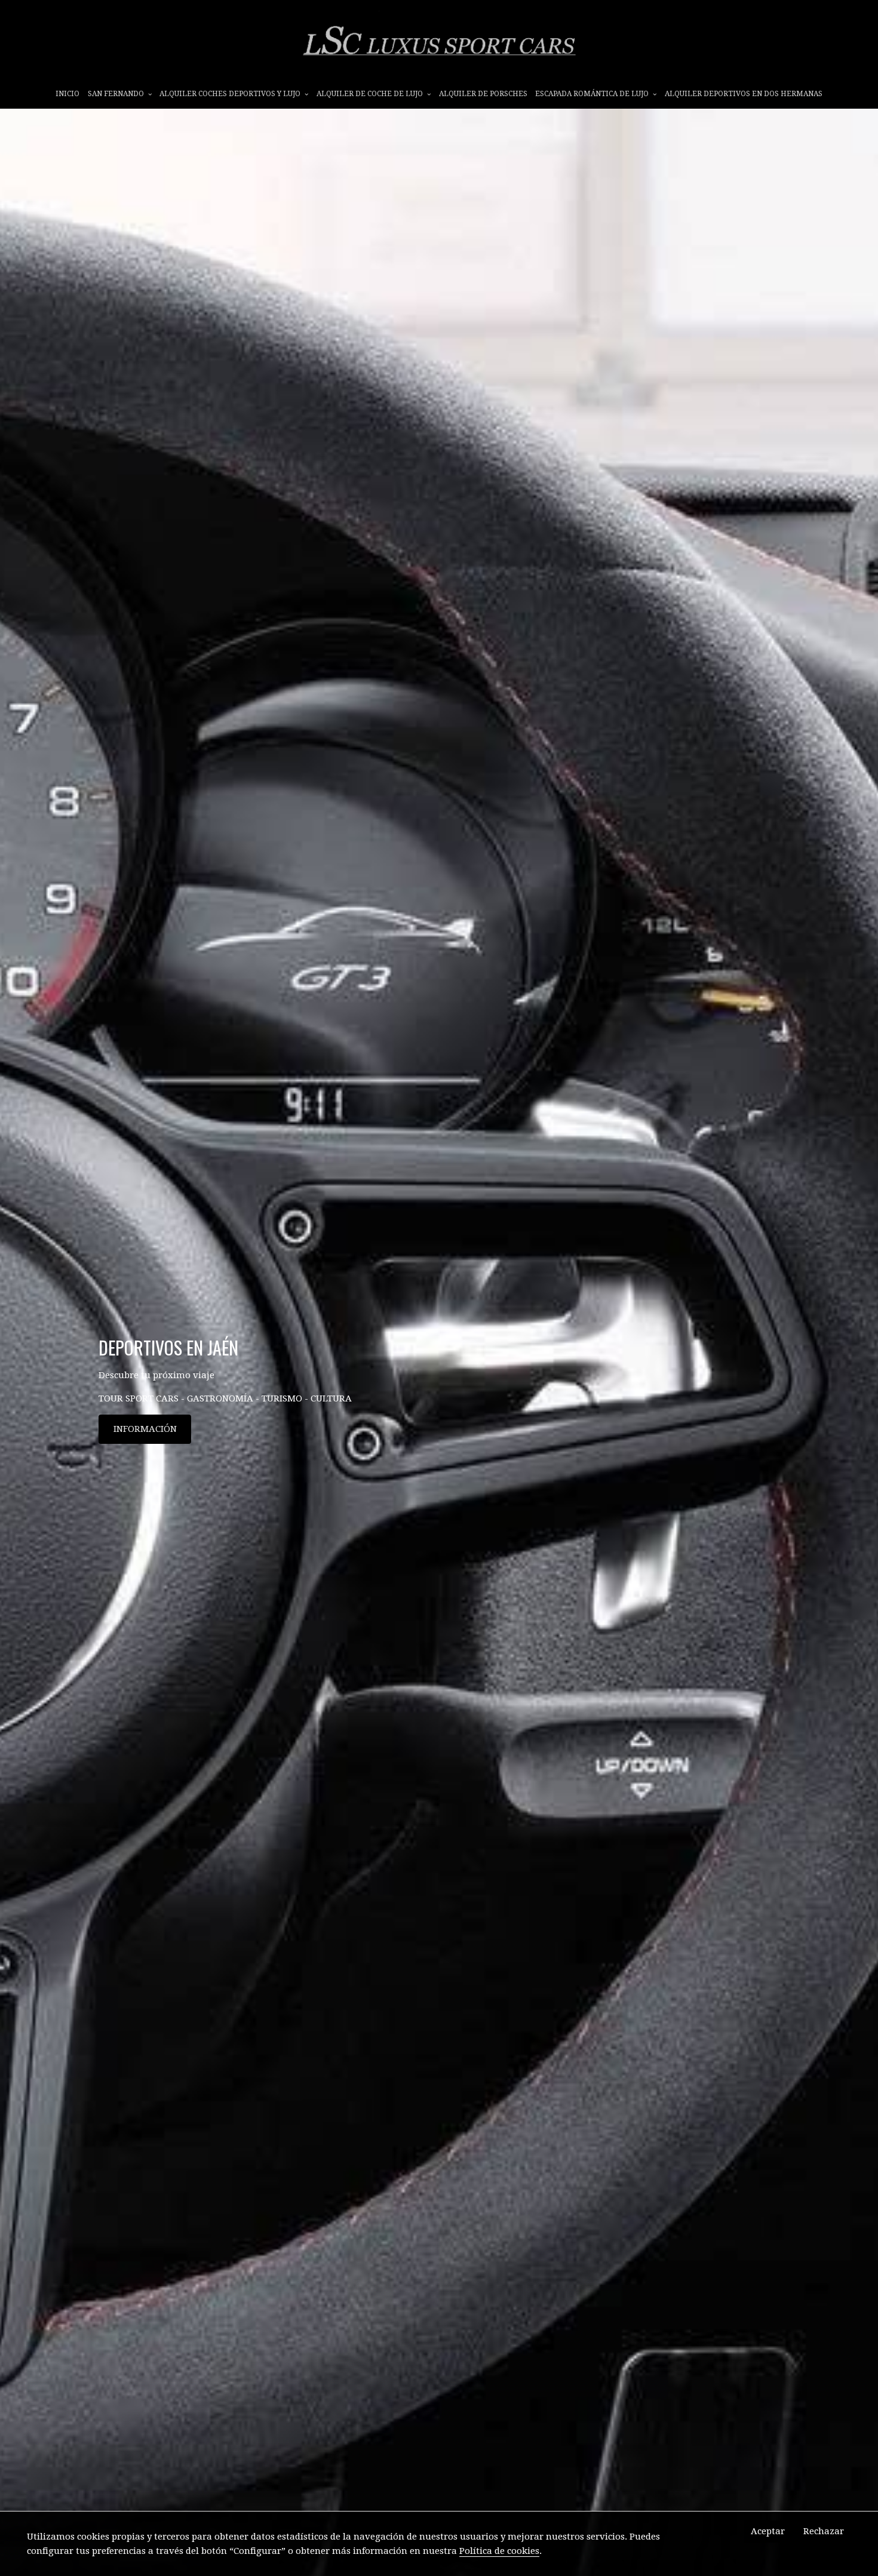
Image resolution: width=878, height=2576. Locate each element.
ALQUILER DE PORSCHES (483, 94)
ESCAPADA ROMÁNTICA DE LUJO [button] (593, 94)
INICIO (67, 94)
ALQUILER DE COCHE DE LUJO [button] (371, 94)
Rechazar (824, 2531)
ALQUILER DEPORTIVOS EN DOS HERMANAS (744, 94)
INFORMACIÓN (145, 1429)
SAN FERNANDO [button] (117, 94)
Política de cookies (499, 2551)
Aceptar (768, 2531)
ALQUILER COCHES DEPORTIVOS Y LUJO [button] (231, 94)
